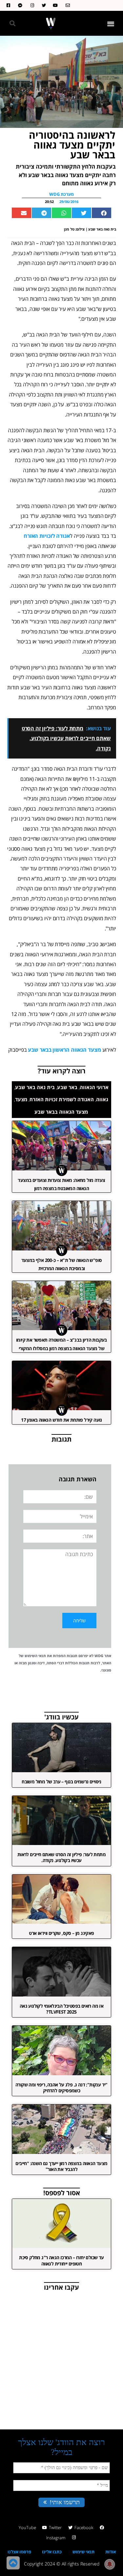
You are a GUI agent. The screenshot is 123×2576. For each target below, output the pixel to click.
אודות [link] (111, 2552)
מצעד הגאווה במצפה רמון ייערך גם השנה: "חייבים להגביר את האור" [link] (61, 2166)
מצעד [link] (21, 1099)
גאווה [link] (102, 1099)
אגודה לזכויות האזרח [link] (47, 536)
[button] (111, 23)
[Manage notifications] (110, 2564)
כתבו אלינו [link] (52, 2552)
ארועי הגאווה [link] (94, 1087)
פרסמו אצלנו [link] (19, 2552)
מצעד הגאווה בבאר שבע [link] (61, 1112)
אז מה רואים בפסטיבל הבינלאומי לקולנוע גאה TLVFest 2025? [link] (61, 2009)
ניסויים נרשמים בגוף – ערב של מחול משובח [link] (61, 1782)
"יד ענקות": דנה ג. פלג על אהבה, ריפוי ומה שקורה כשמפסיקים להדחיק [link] (61, 2088)
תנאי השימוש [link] (35, 1656)
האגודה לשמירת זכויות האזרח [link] (62, 1099)
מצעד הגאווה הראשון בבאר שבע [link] (64, 1050)
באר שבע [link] (67, 1087)
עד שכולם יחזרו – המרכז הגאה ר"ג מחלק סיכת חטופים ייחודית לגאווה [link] (61, 2260)
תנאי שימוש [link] (83, 2552)
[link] (66, 5)
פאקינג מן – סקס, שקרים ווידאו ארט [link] (61, 1933)
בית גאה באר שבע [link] (35, 1087)
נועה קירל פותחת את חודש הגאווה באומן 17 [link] (61, 1420)
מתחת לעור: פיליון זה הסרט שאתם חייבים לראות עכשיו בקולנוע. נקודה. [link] (61, 1857)
